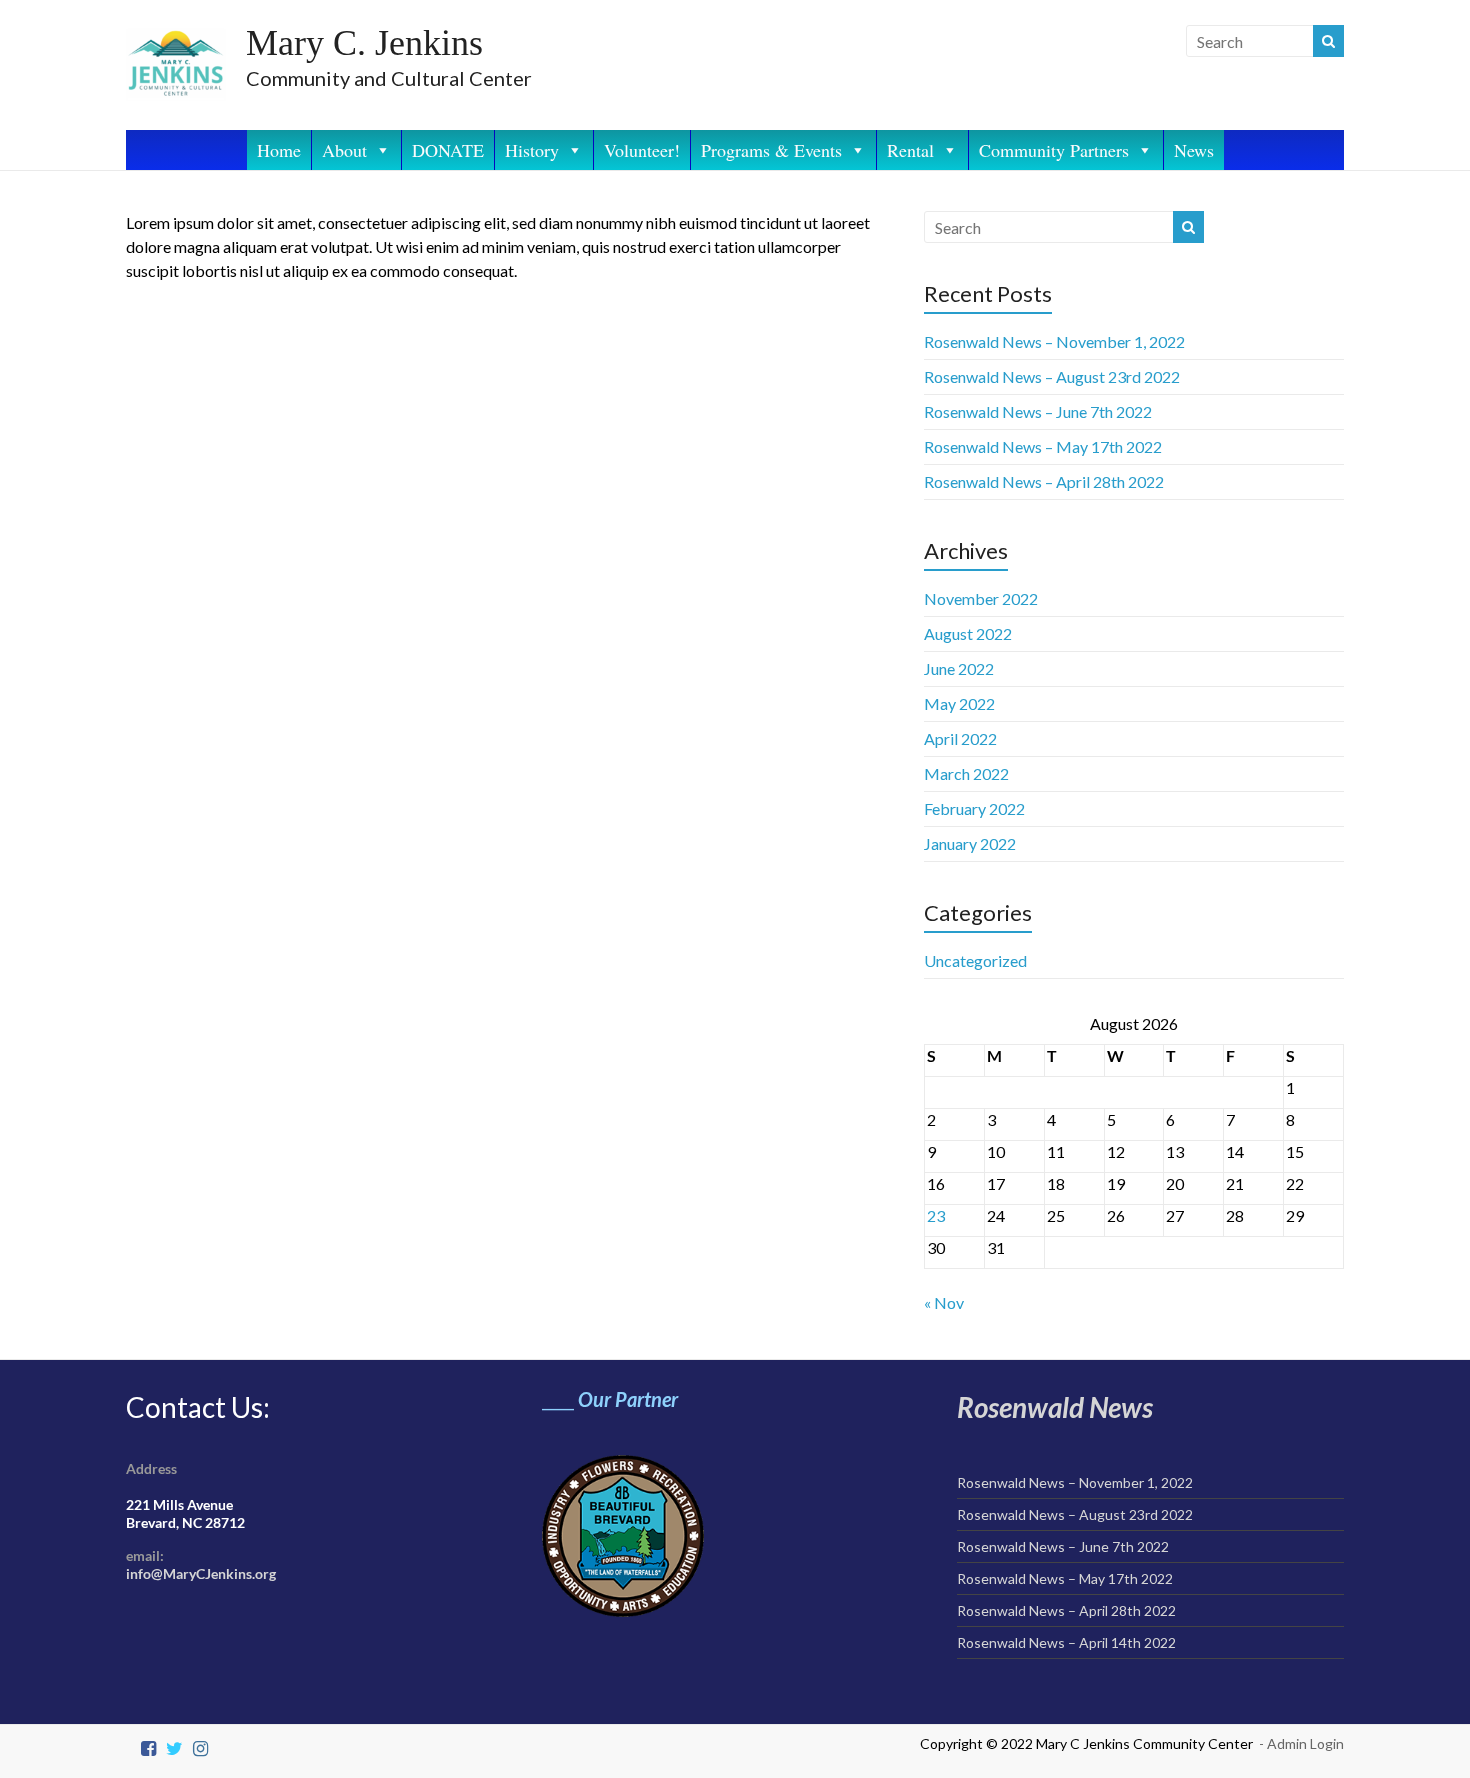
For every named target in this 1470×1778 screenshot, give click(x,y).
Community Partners (1054, 150)
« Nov (944, 1302)
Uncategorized (975, 960)
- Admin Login (1301, 1743)
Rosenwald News (1055, 1407)
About (344, 150)
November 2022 (981, 598)
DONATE (448, 150)
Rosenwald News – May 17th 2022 (1043, 446)
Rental (910, 150)
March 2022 (966, 773)
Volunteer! (642, 150)
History (532, 150)
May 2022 (959, 703)
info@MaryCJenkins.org (201, 1573)
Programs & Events (771, 150)
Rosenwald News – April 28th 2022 (1044, 481)
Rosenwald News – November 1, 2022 (1054, 341)
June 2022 (959, 668)
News (1194, 150)
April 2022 (960, 738)
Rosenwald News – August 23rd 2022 (1052, 376)
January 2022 (970, 843)
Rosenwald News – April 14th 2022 (1066, 1642)
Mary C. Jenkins (364, 43)
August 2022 (968, 633)
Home (279, 150)
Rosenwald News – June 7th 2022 (1038, 411)
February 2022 (974, 808)
